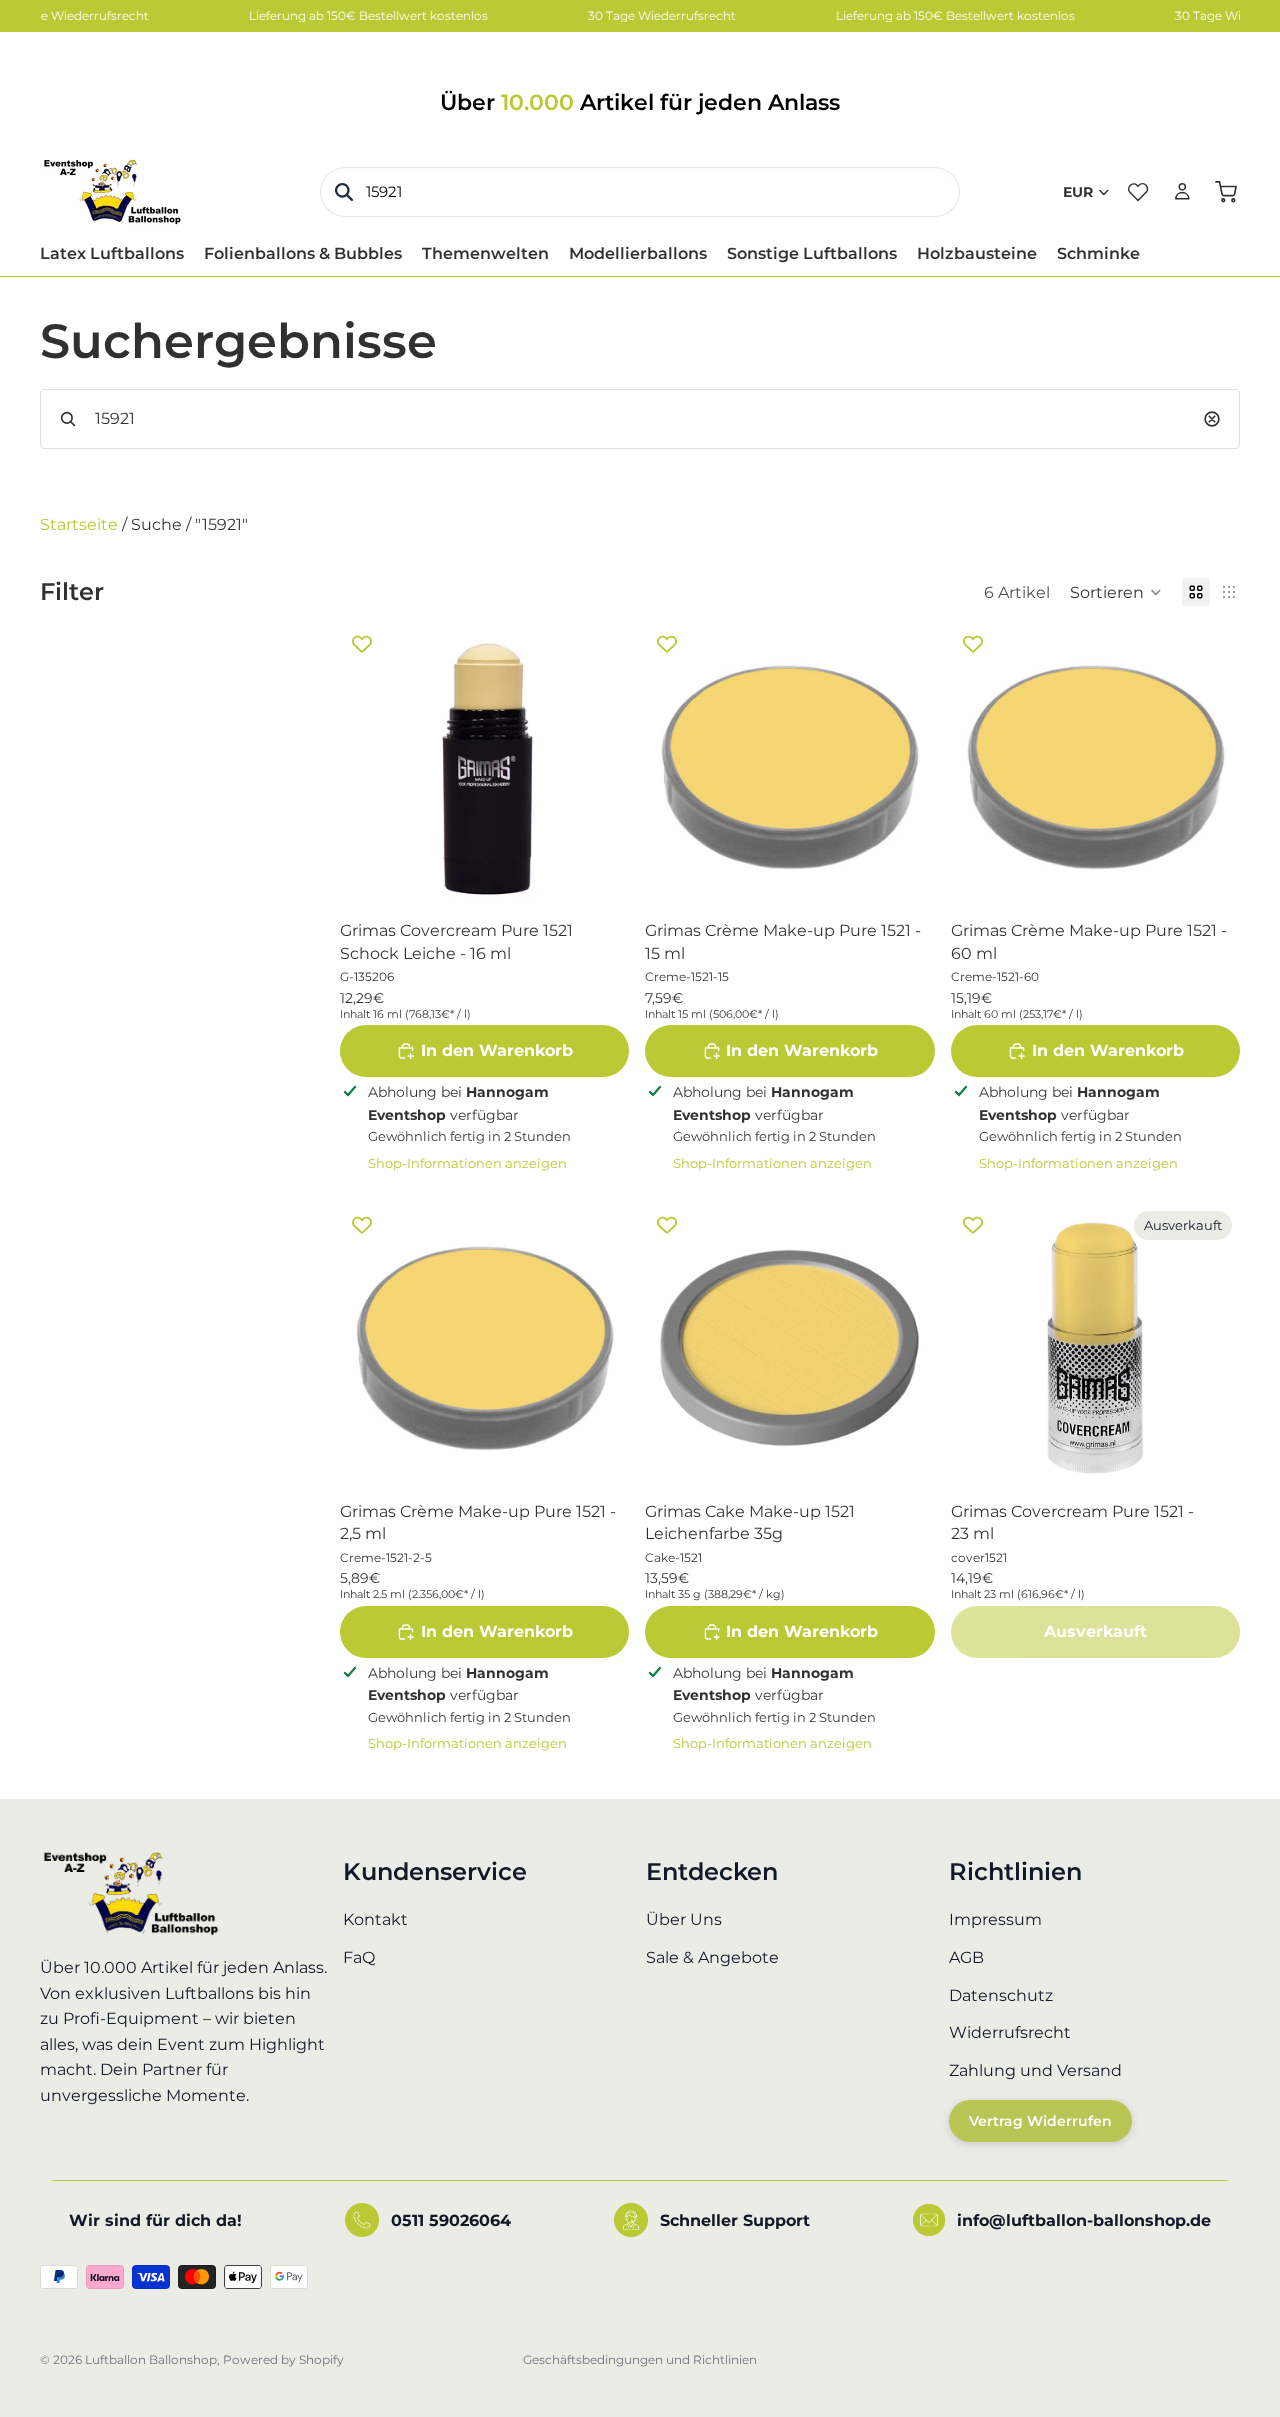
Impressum (995, 1920)
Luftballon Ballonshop (151, 2359)
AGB (966, 1957)
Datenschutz (1001, 1995)
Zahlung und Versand (1035, 2070)
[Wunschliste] (1138, 192)
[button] (1116, 592)
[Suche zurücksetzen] (1212, 419)
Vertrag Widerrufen (1040, 2122)
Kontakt (375, 1920)
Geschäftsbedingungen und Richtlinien (640, 2359)
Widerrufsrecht (1010, 2033)
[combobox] (640, 192)
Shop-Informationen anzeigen (467, 1163)
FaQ (359, 1957)
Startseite (79, 524)
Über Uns (684, 1920)
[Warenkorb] (1226, 192)
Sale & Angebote (712, 1957)
